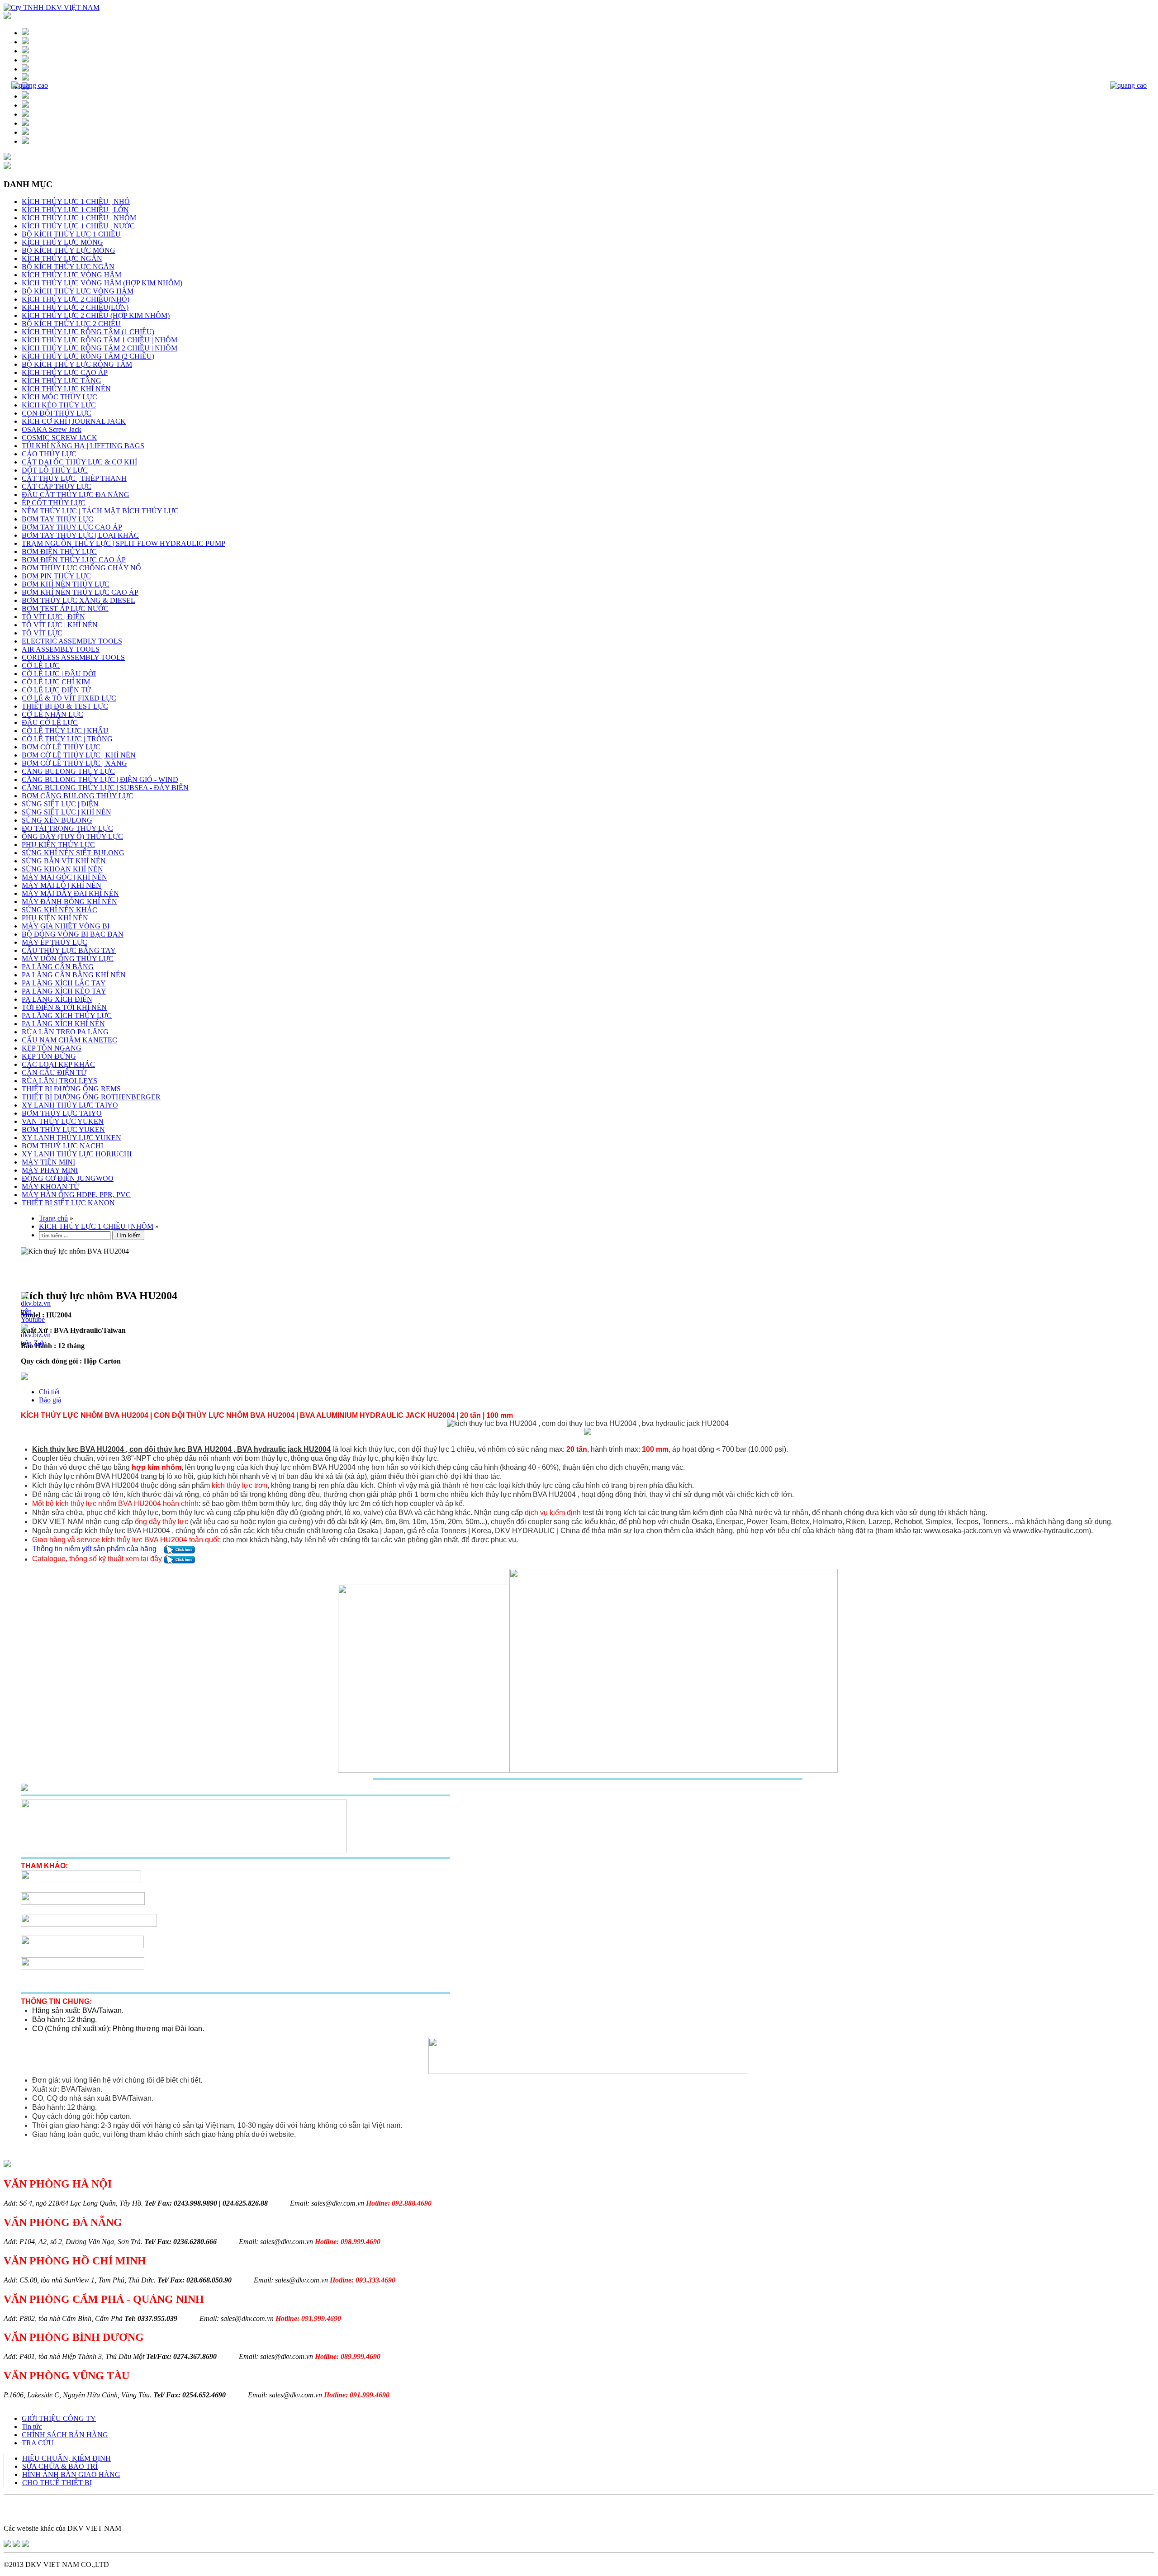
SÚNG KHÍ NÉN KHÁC (59, 910)
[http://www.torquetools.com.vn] (7, 2545)
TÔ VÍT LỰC (42, 633)
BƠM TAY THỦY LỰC (57, 519)
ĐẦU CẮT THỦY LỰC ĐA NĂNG (76, 495)
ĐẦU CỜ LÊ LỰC (50, 722)
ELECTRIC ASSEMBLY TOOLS (72, 641)
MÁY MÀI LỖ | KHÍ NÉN (62, 885)
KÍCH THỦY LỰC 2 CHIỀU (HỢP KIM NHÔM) (96, 315)
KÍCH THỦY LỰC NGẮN (62, 258)
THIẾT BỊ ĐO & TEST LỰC (65, 706)
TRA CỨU (38, 2443)
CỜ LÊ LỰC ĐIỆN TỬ (56, 690)
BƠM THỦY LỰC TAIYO (62, 1113)
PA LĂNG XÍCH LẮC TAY (64, 983)
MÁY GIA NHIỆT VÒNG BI (66, 926)
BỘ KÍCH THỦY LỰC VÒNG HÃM (78, 291)
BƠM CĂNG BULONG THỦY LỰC (78, 796)
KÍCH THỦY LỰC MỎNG (62, 242)
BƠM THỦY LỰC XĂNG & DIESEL (78, 600)
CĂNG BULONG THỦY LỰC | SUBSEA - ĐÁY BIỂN (105, 788)
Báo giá (50, 1400)
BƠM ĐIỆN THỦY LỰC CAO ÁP (74, 560)
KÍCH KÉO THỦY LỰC (59, 405)
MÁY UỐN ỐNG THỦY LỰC (68, 959)
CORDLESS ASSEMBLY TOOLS (73, 657)
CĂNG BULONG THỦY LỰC (68, 771)
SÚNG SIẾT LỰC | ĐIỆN (60, 804)
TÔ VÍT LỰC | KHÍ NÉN (60, 625)
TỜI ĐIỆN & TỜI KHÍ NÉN (64, 1007)
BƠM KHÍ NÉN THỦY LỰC (66, 584)
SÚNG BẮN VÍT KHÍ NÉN (64, 861)
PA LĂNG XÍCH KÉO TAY (64, 991)
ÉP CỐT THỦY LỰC (54, 503)
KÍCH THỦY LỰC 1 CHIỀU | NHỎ (76, 201)
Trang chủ (53, 1218)
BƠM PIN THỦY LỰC (56, 576)
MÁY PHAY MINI (50, 1170)
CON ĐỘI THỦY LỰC (57, 413)
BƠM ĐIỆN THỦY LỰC (59, 552)
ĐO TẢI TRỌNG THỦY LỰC (67, 828)
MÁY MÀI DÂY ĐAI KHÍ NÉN (70, 893)
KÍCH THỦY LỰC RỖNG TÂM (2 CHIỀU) (88, 356)
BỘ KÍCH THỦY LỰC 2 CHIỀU (71, 324)
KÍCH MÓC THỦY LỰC (59, 397)
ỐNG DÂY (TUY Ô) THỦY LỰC (72, 836)
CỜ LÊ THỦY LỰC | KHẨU (65, 731)
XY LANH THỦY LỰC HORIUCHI (77, 1154)
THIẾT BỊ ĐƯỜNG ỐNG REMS (71, 1089)
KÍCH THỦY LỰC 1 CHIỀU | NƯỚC (78, 226)
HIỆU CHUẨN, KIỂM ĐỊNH (66, 2458)
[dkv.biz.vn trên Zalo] (36, 1343)
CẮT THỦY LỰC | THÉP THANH (74, 478)
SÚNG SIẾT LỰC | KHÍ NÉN (66, 812)
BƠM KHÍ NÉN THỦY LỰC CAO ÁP (80, 592)
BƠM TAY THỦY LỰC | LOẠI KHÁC (80, 535)
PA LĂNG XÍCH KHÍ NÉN (63, 1024)
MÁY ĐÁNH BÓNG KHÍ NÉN (69, 902)
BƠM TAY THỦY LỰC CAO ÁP (72, 527)
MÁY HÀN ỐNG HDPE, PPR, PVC (76, 1195)
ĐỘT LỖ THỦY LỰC (55, 470)
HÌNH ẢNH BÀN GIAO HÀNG (71, 2474)
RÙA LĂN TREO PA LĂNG (65, 1032)
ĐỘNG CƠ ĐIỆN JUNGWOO (68, 1178)
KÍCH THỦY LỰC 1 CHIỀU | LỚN (75, 210)
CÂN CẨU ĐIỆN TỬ (54, 1073)
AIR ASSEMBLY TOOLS (61, 649)
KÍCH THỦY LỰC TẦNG (62, 381)
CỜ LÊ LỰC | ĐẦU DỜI (59, 674)
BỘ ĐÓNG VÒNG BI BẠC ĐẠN (73, 934)
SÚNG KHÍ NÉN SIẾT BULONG (73, 853)
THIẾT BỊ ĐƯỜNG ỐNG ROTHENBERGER (91, 1097)
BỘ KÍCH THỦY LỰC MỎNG (69, 250)
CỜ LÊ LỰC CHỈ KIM (56, 682)
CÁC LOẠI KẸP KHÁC (58, 1064)
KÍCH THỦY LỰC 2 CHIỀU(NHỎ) (76, 299)
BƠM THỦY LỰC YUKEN (63, 1129)
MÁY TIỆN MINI (48, 1162)
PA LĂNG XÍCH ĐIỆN (57, 999)
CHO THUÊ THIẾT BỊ (57, 2483)
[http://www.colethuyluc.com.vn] (25, 2545)
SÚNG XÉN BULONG (57, 820)
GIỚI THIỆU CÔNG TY (59, 2418)
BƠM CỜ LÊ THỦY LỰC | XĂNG (74, 763)
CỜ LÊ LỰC (41, 665)
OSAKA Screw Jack (52, 429)
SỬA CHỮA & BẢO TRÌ (60, 2466)
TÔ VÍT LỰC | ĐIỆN (53, 617)
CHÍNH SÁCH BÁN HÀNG (65, 2435)
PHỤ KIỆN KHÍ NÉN (55, 918)
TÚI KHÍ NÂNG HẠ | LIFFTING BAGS (83, 446)
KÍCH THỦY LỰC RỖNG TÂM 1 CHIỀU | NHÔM (100, 340)
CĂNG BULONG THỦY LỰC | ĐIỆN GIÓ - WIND (100, 779)
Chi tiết (49, 1392)
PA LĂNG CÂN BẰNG (58, 967)
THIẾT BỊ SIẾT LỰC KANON (68, 1203)
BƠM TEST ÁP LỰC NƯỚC (65, 608)
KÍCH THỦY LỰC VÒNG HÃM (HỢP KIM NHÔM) (102, 283)
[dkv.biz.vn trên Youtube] (36, 1319)
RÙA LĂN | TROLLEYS (59, 1081)
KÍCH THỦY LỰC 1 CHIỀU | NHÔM (79, 218)
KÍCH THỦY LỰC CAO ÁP (65, 372)
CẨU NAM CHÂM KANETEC (69, 1040)
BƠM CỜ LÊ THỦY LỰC (61, 747)
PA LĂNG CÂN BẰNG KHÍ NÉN (74, 975)
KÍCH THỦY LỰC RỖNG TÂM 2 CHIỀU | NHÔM (100, 348)
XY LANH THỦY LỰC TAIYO (70, 1105)
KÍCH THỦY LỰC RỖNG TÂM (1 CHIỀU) (88, 332)
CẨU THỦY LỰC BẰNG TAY (69, 950)
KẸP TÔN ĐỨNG (49, 1056)
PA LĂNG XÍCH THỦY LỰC (67, 1016)
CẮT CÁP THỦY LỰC (57, 486)
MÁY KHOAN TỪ (50, 1186)
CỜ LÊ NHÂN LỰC (52, 714)
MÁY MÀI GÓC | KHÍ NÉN (64, 877)
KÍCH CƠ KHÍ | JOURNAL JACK (74, 421)
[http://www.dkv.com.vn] (16, 2545)
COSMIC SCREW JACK (59, 438)
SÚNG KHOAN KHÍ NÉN (62, 869)
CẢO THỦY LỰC (49, 454)
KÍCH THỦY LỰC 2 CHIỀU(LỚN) (75, 307)
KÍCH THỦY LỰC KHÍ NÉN (66, 389)
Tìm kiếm (128, 1235)
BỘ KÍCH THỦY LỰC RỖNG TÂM (77, 364)
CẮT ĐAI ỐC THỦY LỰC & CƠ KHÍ (79, 462)
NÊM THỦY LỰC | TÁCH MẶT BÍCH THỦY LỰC (100, 511)
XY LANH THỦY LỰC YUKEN (71, 1138)
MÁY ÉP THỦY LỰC (55, 942)
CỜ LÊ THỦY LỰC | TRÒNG (67, 739)
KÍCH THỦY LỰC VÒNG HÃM (71, 275)
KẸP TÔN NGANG (52, 1048)
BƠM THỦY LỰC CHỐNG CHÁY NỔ (81, 568)
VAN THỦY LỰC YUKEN (63, 1121)
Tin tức (32, 2427)
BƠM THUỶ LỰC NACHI (62, 1146)
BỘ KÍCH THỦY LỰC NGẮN (68, 267)
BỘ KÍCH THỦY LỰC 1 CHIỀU (71, 234)
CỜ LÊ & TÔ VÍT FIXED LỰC (69, 698)
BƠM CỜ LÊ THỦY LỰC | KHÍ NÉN (79, 755)
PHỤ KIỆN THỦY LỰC (58, 845)
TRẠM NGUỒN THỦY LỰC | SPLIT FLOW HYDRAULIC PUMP (123, 543)
